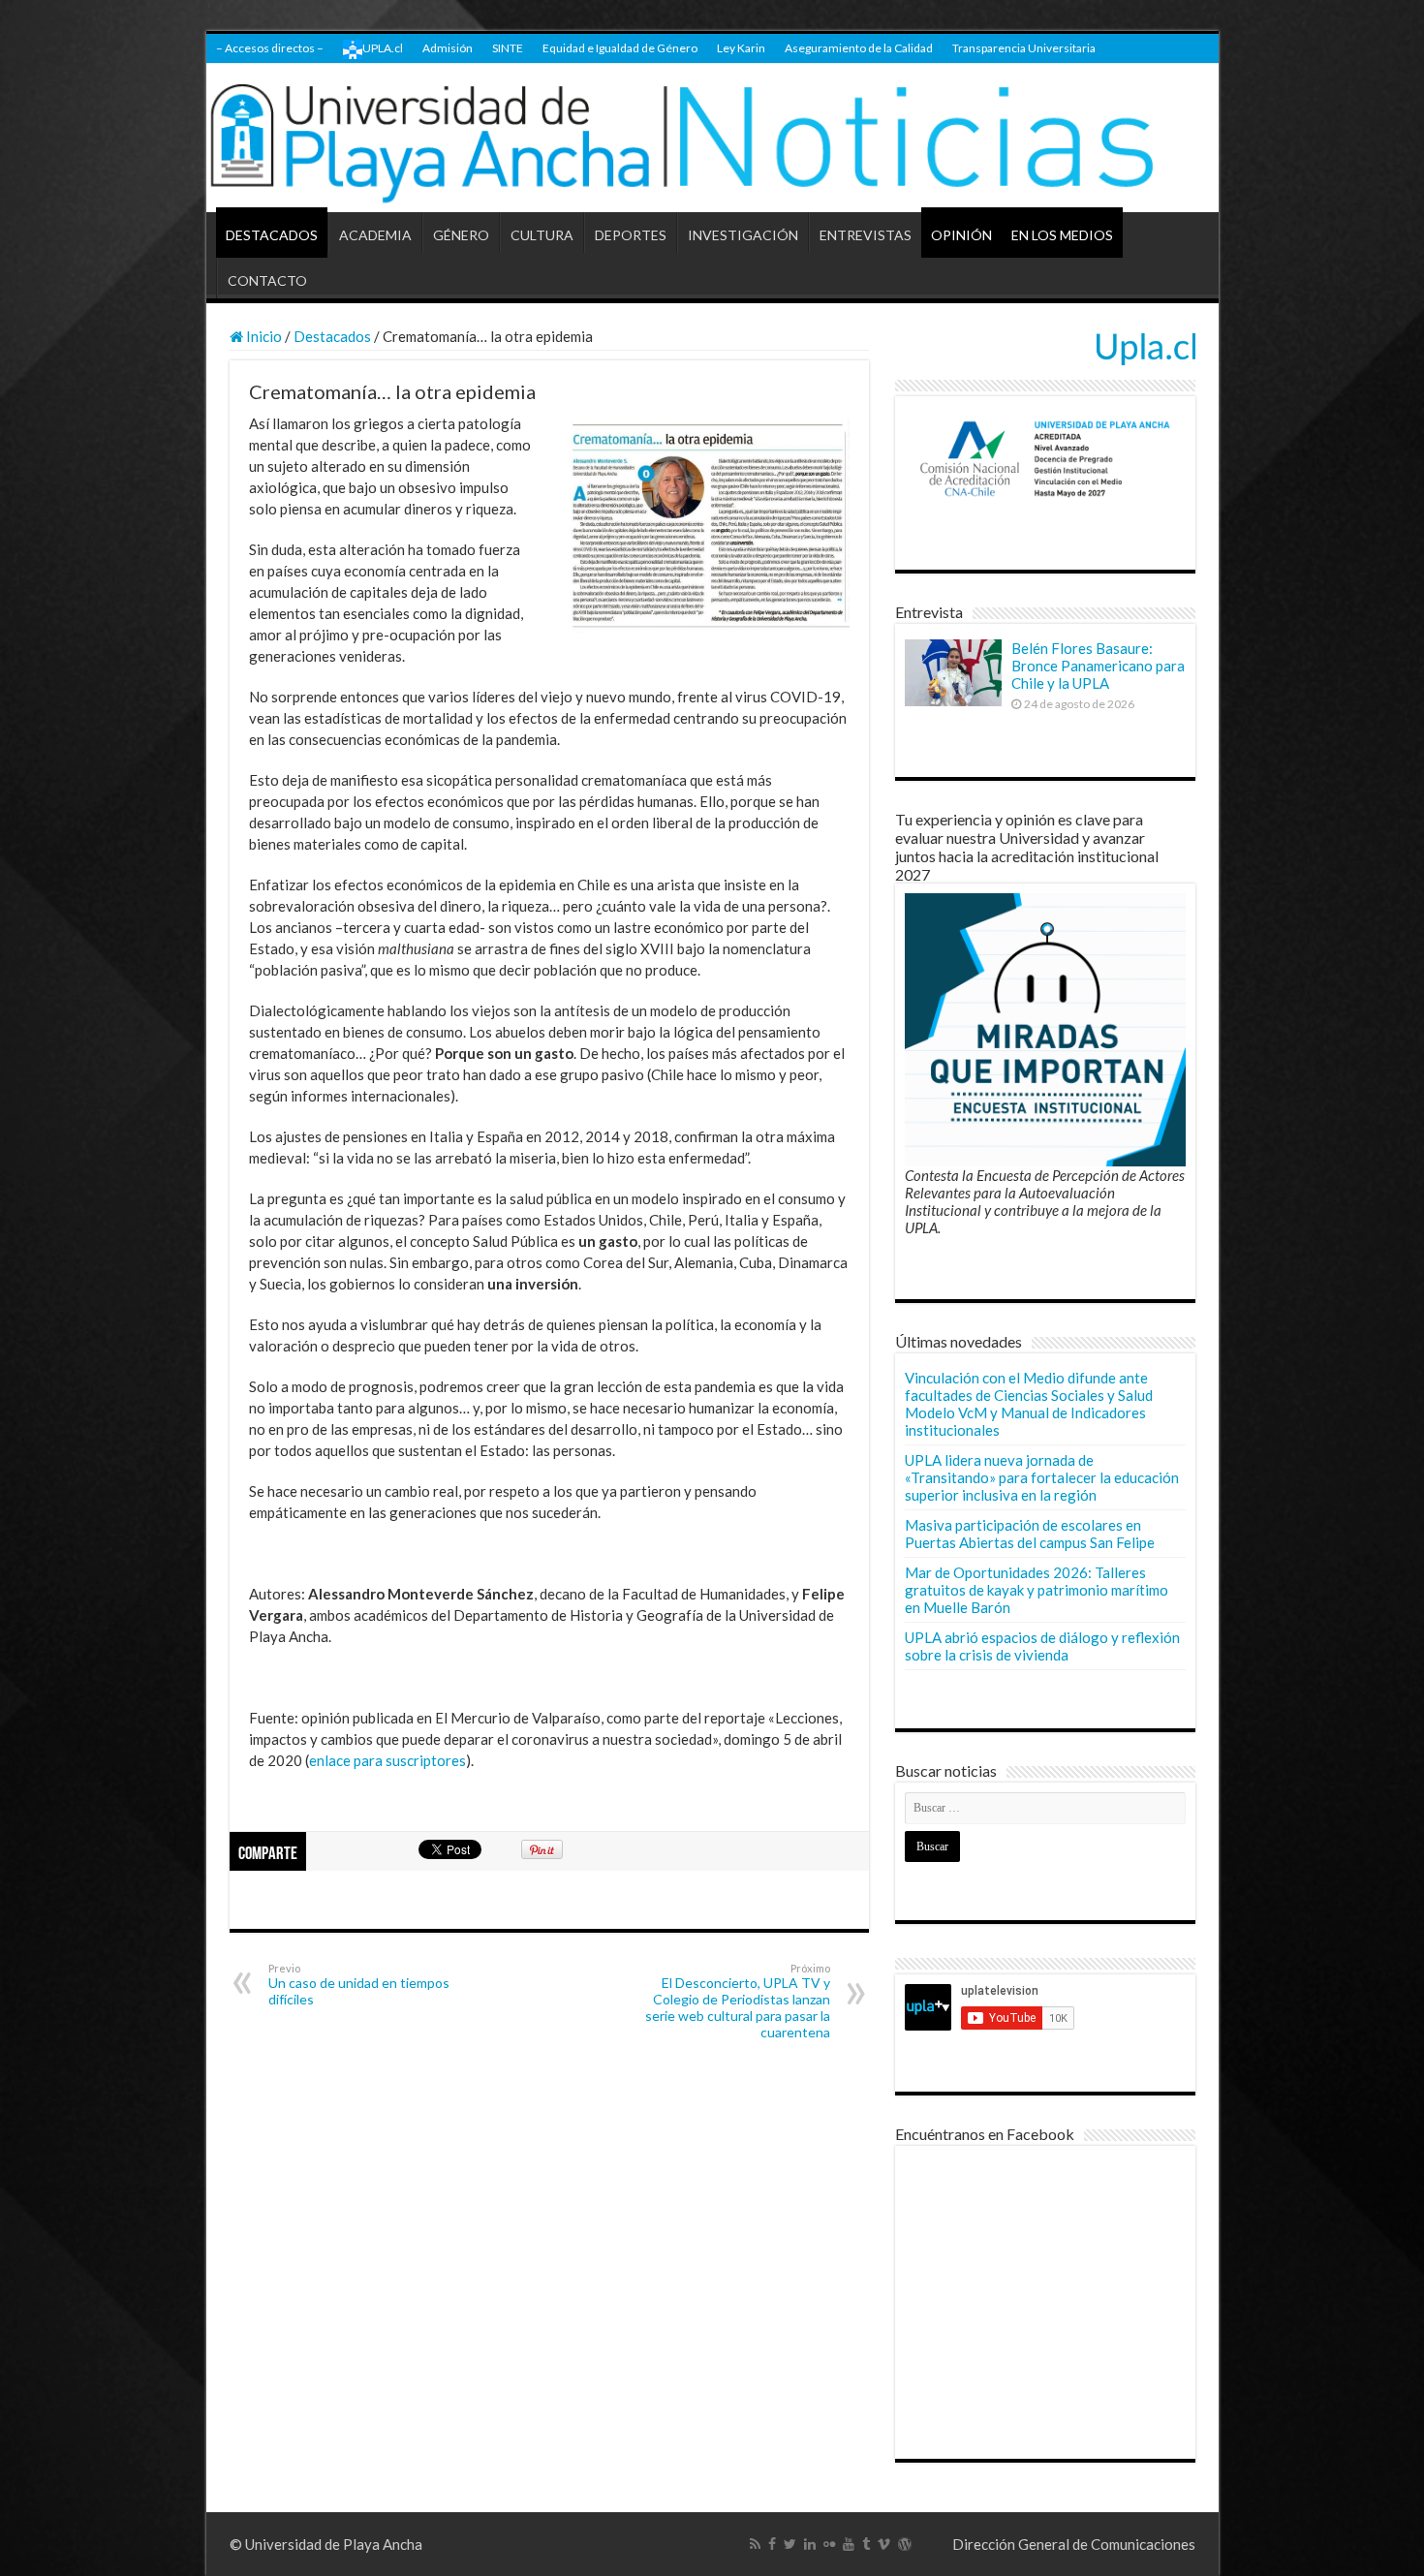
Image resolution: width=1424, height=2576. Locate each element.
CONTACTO (267, 280)
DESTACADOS (272, 235)
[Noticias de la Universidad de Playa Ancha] (712, 138)
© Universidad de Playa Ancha (326, 2544)
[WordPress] (905, 2544)
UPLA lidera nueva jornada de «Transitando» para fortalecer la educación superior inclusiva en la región (1042, 1477)
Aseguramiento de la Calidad (859, 48)
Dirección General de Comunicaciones (1074, 2544)
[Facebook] (772, 2544)
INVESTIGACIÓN (743, 235)
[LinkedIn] (810, 2544)
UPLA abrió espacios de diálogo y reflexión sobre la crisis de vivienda (1042, 1646)
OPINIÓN (961, 235)
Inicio (263, 336)
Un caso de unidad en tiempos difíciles (359, 1985)
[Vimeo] (884, 2544)
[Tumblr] (866, 2544)
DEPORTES (631, 235)
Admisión (448, 48)
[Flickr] (829, 2544)
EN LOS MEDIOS (1062, 235)
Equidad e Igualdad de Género (620, 48)
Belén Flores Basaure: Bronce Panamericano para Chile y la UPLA (1098, 666)
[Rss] (755, 2544)
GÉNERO (461, 235)
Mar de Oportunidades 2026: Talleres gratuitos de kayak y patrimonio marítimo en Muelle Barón (1037, 1590)
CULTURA (542, 235)
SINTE (508, 48)
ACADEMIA (375, 235)
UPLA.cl (383, 48)
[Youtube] (849, 2544)
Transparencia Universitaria (1024, 48)
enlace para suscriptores (387, 1760)
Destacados (332, 336)
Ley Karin (741, 48)
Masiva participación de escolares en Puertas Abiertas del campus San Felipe (1030, 1534)
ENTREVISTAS (866, 235)
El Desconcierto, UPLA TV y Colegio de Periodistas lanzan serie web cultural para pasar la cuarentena (738, 2001)
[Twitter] (790, 2544)
